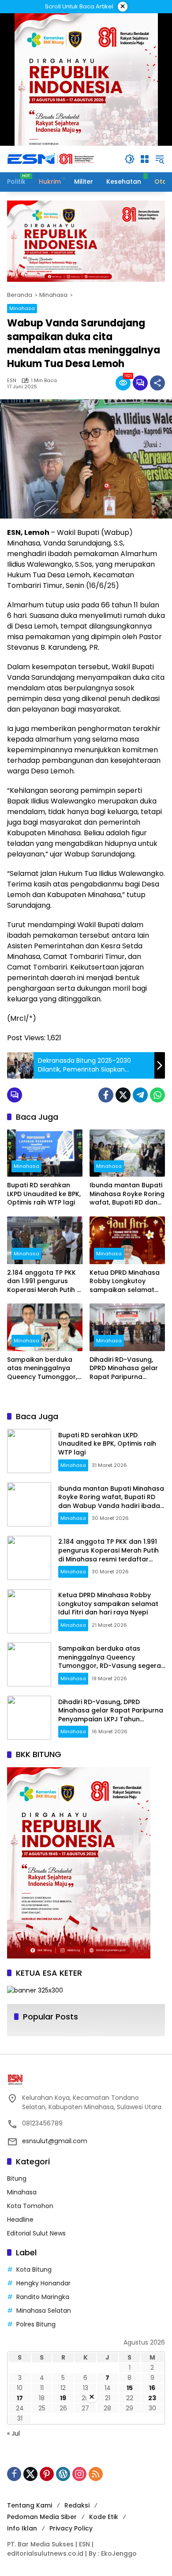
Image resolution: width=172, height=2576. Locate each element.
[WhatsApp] (157, 1095)
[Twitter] (123, 1095)
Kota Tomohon (30, 2206)
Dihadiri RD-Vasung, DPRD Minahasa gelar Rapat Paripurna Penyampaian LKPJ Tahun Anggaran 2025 (126, 1369)
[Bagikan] (157, 383)
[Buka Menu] (145, 159)
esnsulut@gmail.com (55, 2141)
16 (152, 2388)
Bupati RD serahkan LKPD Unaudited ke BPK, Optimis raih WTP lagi (44, 1194)
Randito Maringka (43, 2297)
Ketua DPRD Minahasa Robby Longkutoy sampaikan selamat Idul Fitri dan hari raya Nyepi (125, 1282)
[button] (130, 159)
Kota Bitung (34, 2269)
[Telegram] (140, 1095)
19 (63, 2398)
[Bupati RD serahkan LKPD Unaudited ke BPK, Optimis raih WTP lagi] (45, 1153)
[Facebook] (106, 1095)
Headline (20, 2220)
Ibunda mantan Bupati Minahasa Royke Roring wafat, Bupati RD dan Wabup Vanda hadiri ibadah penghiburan (127, 1194)
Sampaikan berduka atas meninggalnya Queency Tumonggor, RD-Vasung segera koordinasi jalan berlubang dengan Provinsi (42, 1369)
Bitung (17, 2178)
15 (130, 2388)
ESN (12, 381)
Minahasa (22, 308)
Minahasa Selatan (44, 2311)
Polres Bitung (36, 2324)
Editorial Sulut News (36, 2233)
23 (152, 2398)
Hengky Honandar (43, 2283)
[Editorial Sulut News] (51, 159)
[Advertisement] (86, 2490)
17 (20, 2398)
